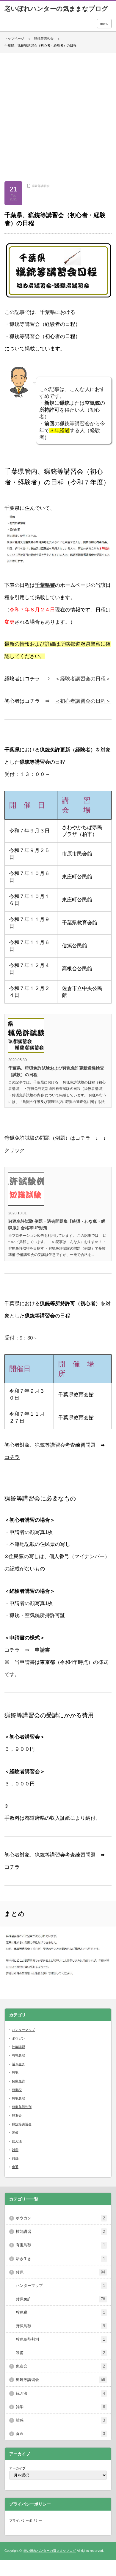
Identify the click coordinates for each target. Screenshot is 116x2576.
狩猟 (15, 2072)
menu (104, 24)
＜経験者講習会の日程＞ (83, 679)
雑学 (15, 2150)
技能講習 (18, 2047)
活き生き (18, 2064)
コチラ (12, 1457)
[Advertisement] (58, 114)
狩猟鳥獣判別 (22, 2107)
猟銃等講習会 (44, 39)
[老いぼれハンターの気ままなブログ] (56, 9)
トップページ (14, 39)
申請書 (42, 1650)
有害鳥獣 (18, 2055)
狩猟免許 (18, 2081)
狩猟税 (17, 2090)
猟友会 (17, 2115)
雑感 (15, 2158)
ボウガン (18, 2038)
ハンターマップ (23, 2030)
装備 (15, 2132)
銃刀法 (17, 2141)
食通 (15, 2167)
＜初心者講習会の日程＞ (83, 701)
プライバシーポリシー (26, 2520)
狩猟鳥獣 (18, 2098)
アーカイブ (17, 2468)
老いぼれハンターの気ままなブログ (50, 2551)
